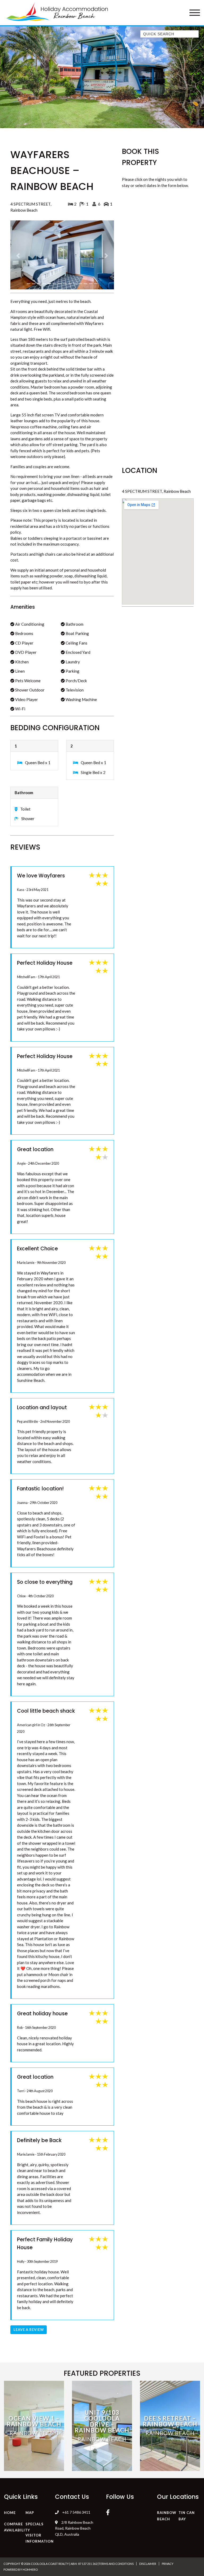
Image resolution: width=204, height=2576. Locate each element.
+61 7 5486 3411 (76, 2483)
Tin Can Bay (187, 2487)
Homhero (30, 2540)
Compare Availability (17, 2498)
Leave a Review (29, 2300)
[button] (18, 241)
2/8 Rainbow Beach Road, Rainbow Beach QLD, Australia (74, 2499)
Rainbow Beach (167, 2487)
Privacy (168, 2534)
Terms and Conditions (116, 2534)
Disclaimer (148, 2534)
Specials (35, 2495)
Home (10, 2483)
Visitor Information (40, 2509)
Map (30, 2483)
